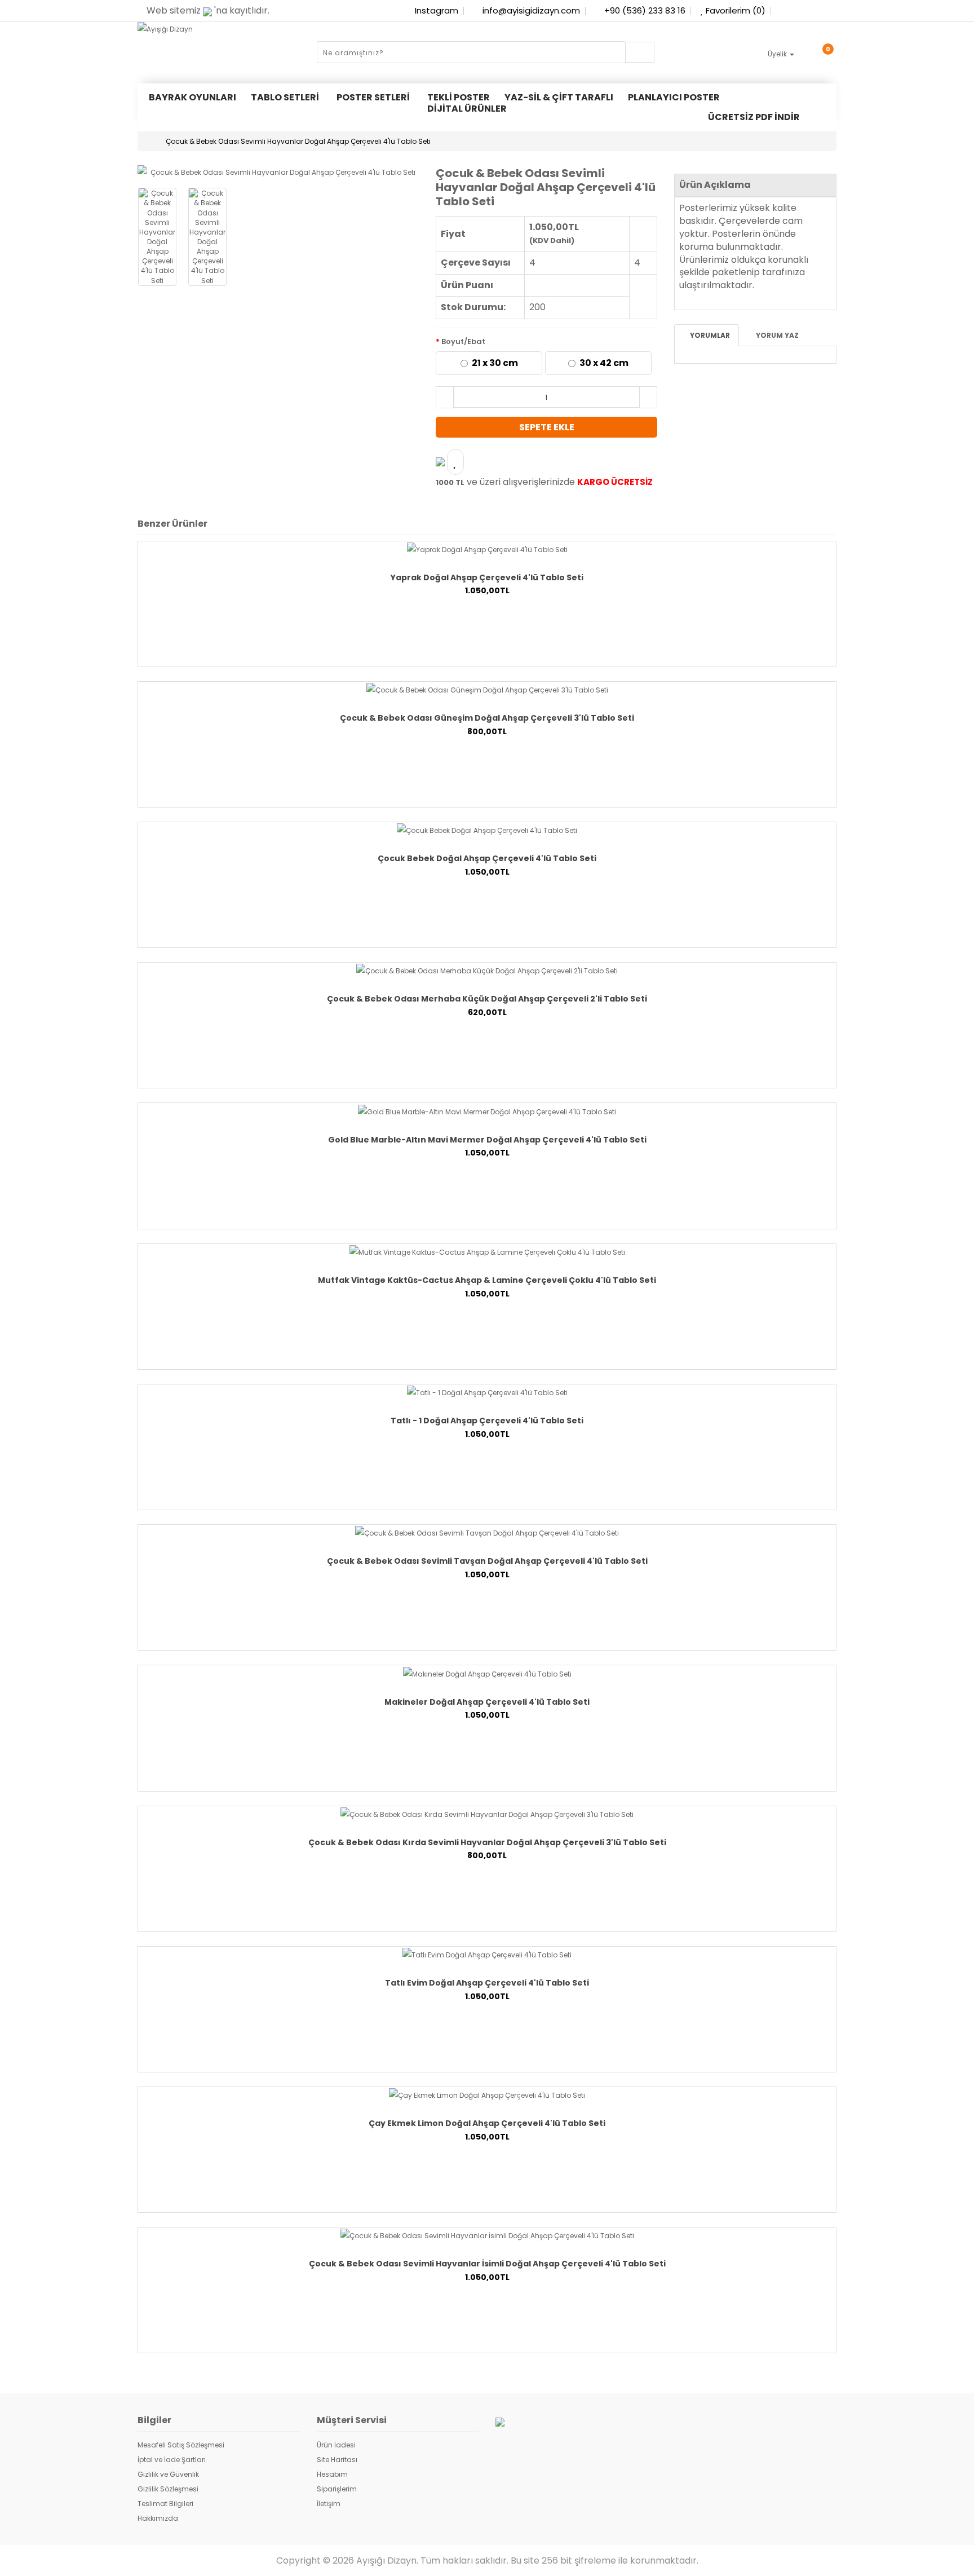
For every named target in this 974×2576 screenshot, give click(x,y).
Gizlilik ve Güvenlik (168, 2474)
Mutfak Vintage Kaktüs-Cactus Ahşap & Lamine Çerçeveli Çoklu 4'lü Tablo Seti (487, 1280)
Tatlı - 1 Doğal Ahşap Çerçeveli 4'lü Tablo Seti (487, 1421)
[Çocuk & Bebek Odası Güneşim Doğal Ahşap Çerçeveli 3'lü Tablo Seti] (487, 689)
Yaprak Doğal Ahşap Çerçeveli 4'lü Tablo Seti (487, 577)
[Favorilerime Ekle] (455, 462)
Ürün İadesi (336, 2445)
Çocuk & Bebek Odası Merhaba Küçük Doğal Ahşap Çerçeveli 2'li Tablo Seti (487, 999)
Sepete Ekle (547, 427)
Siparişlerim (337, 2489)
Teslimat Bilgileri (165, 2504)
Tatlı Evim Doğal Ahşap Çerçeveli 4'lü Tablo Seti (487, 1983)
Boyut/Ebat (463, 341)
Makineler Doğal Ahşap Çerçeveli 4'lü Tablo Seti (487, 1702)
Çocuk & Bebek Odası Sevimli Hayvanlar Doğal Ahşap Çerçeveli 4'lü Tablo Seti (298, 141)
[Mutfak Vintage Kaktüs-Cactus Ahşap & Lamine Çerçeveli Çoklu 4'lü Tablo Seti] (487, 1252)
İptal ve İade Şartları (172, 2460)
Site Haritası (337, 2460)
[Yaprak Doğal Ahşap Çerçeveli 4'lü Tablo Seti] (487, 549)
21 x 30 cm (495, 363)
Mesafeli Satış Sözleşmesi (181, 2445)
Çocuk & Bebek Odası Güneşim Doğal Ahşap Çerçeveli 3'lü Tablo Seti (487, 718)
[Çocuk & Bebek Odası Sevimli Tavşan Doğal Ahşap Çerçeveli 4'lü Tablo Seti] (487, 1532)
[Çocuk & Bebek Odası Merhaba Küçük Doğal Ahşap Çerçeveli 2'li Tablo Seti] (487, 970)
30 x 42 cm (604, 363)
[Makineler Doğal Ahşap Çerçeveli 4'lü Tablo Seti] (487, 1673)
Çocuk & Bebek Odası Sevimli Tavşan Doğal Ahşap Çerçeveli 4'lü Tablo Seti (487, 1561)
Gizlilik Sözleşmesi (168, 2489)
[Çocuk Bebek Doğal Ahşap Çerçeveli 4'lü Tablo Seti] (487, 830)
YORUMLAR (709, 335)
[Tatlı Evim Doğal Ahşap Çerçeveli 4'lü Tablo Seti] (487, 1954)
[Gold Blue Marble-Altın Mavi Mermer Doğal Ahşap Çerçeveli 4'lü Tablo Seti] (487, 1111)
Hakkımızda (158, 2518)
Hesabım (332, 2474)
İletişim (329, 2504)
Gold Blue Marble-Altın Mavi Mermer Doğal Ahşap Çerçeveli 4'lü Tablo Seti (487, 1140)
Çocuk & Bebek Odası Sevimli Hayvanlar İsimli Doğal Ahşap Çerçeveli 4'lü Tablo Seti (487, 2264)
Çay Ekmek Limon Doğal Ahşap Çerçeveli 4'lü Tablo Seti (487, 2123)
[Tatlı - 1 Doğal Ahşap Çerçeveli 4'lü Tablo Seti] (487, 1392)
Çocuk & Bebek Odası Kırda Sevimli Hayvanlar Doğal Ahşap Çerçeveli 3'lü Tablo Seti (487, 1842)
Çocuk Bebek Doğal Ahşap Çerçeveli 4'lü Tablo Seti (487, 858)
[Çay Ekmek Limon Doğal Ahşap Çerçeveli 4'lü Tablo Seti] (487, 2095)
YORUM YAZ (776, 335)
